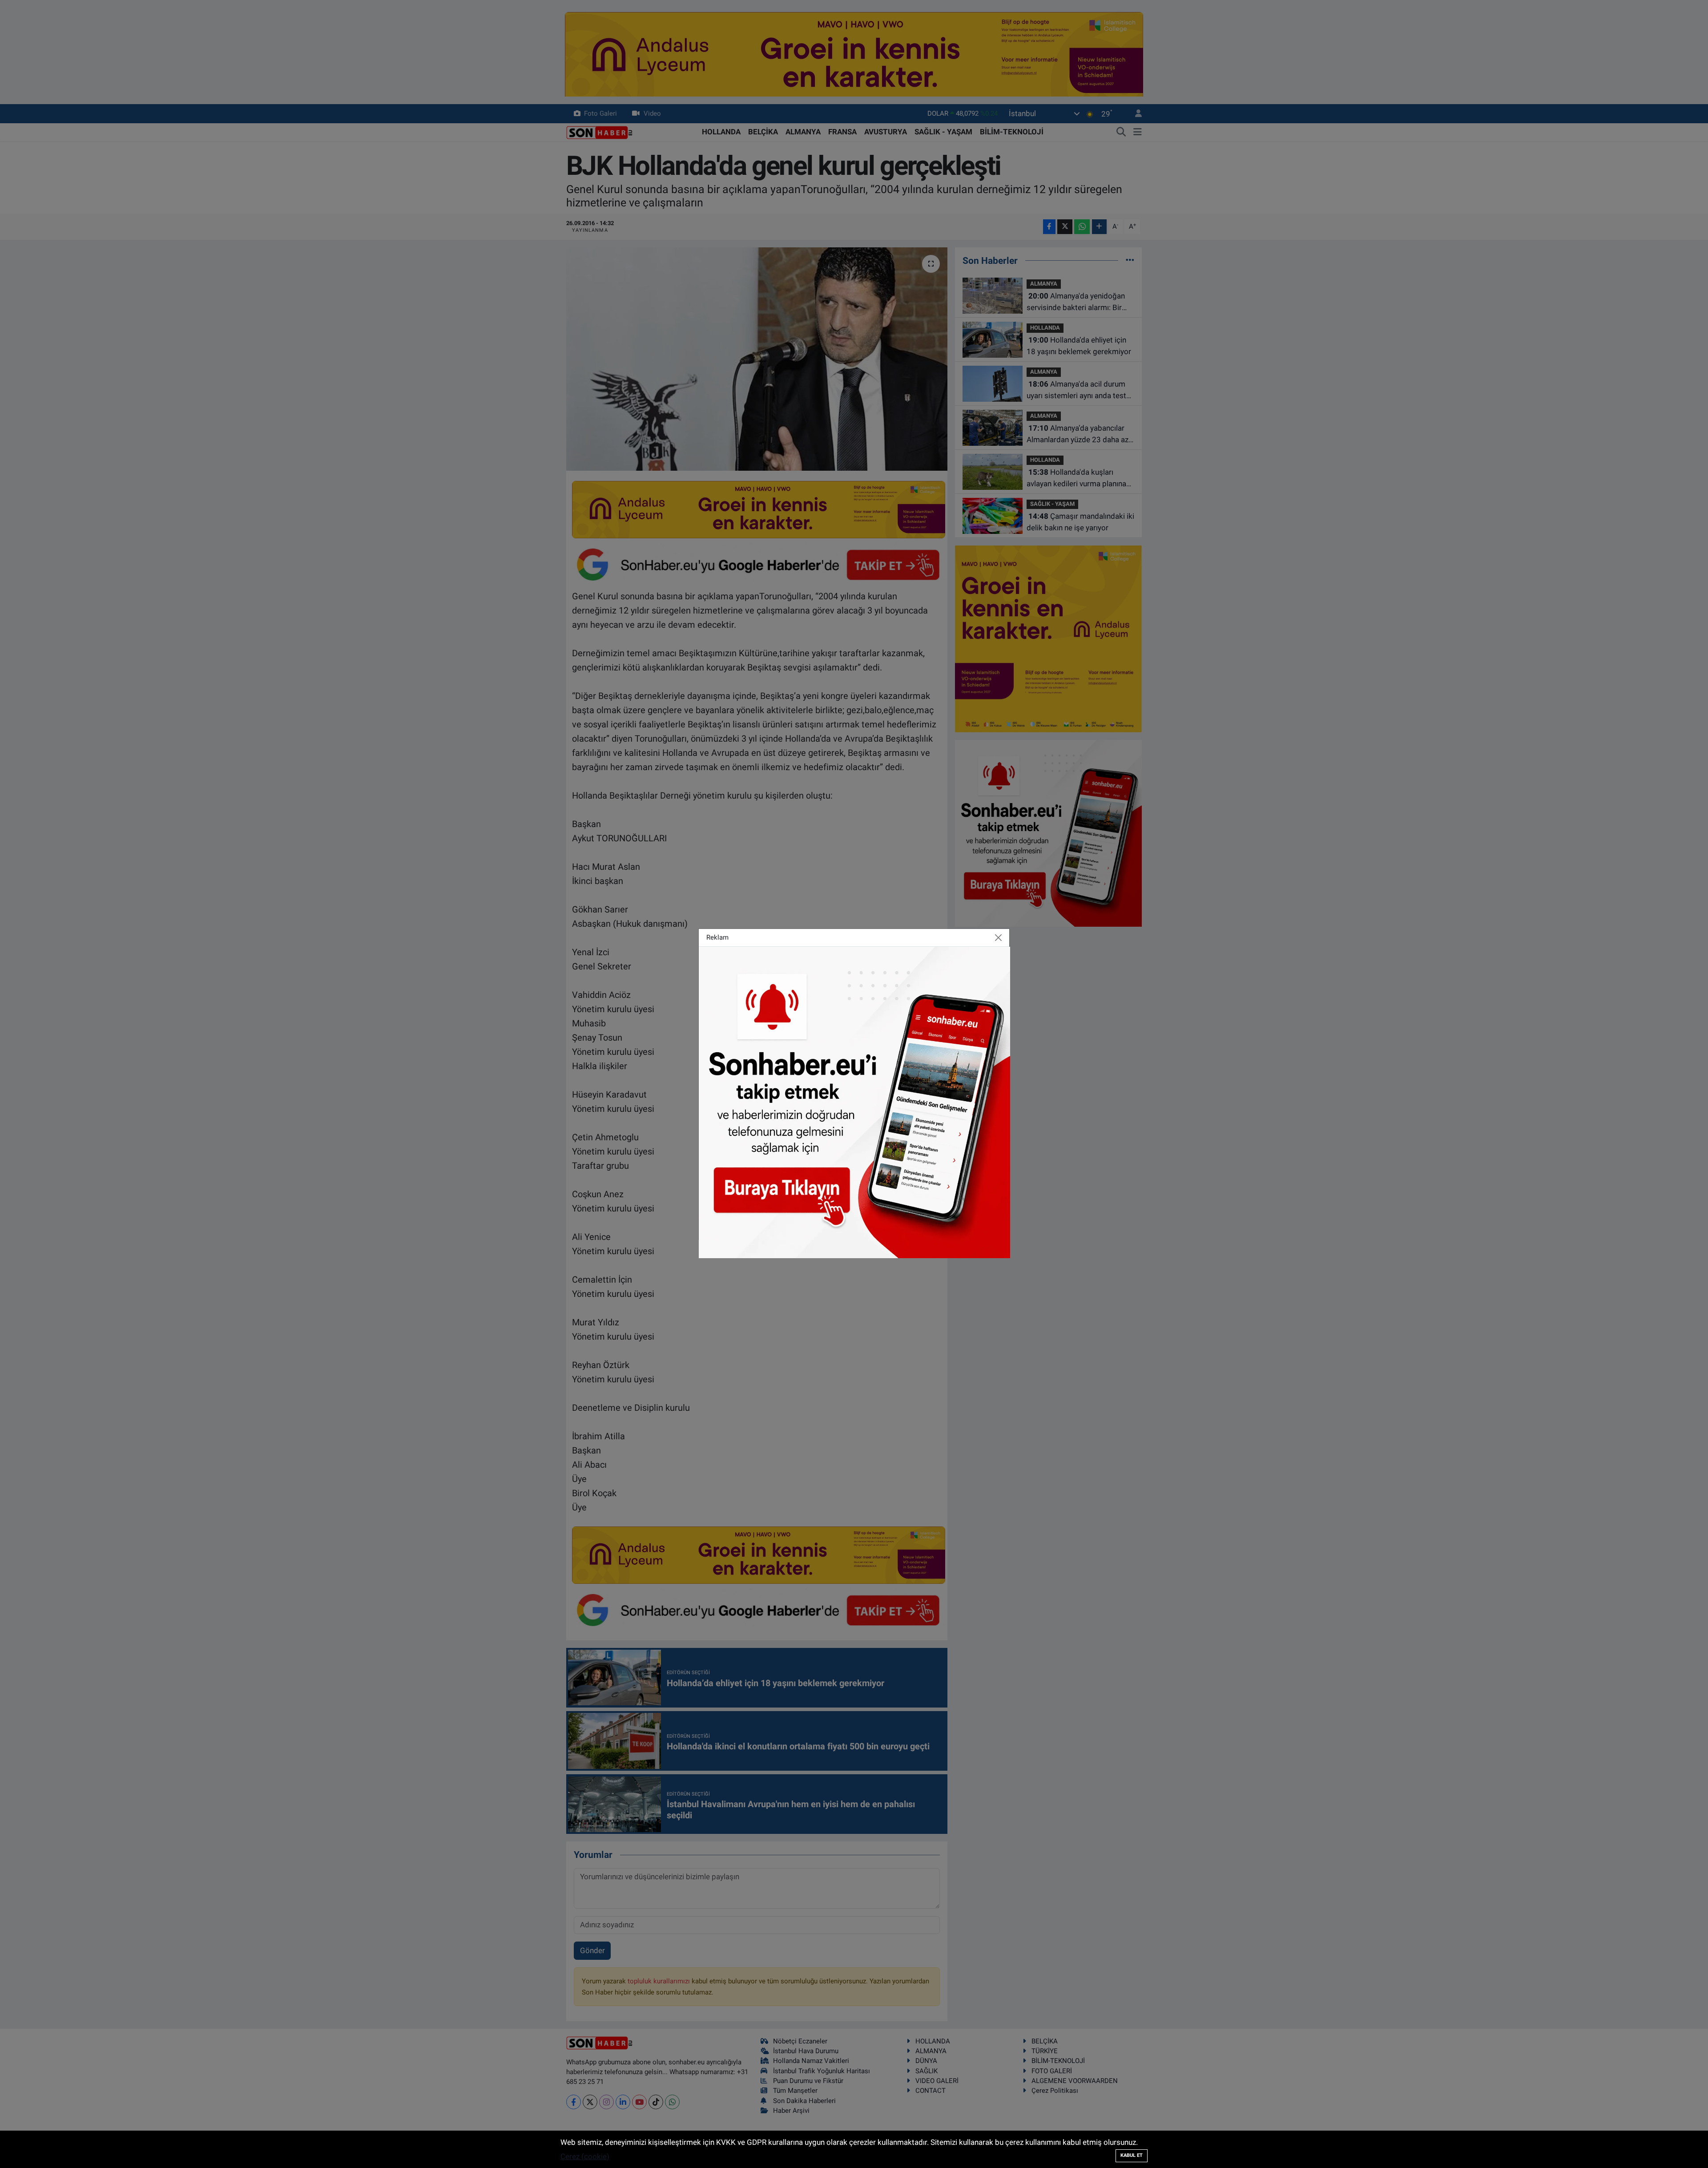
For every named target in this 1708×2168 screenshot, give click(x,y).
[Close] (999, 937)
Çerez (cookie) (585, 2156)
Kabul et (1132, 2155)
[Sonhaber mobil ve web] (854, 1102)
